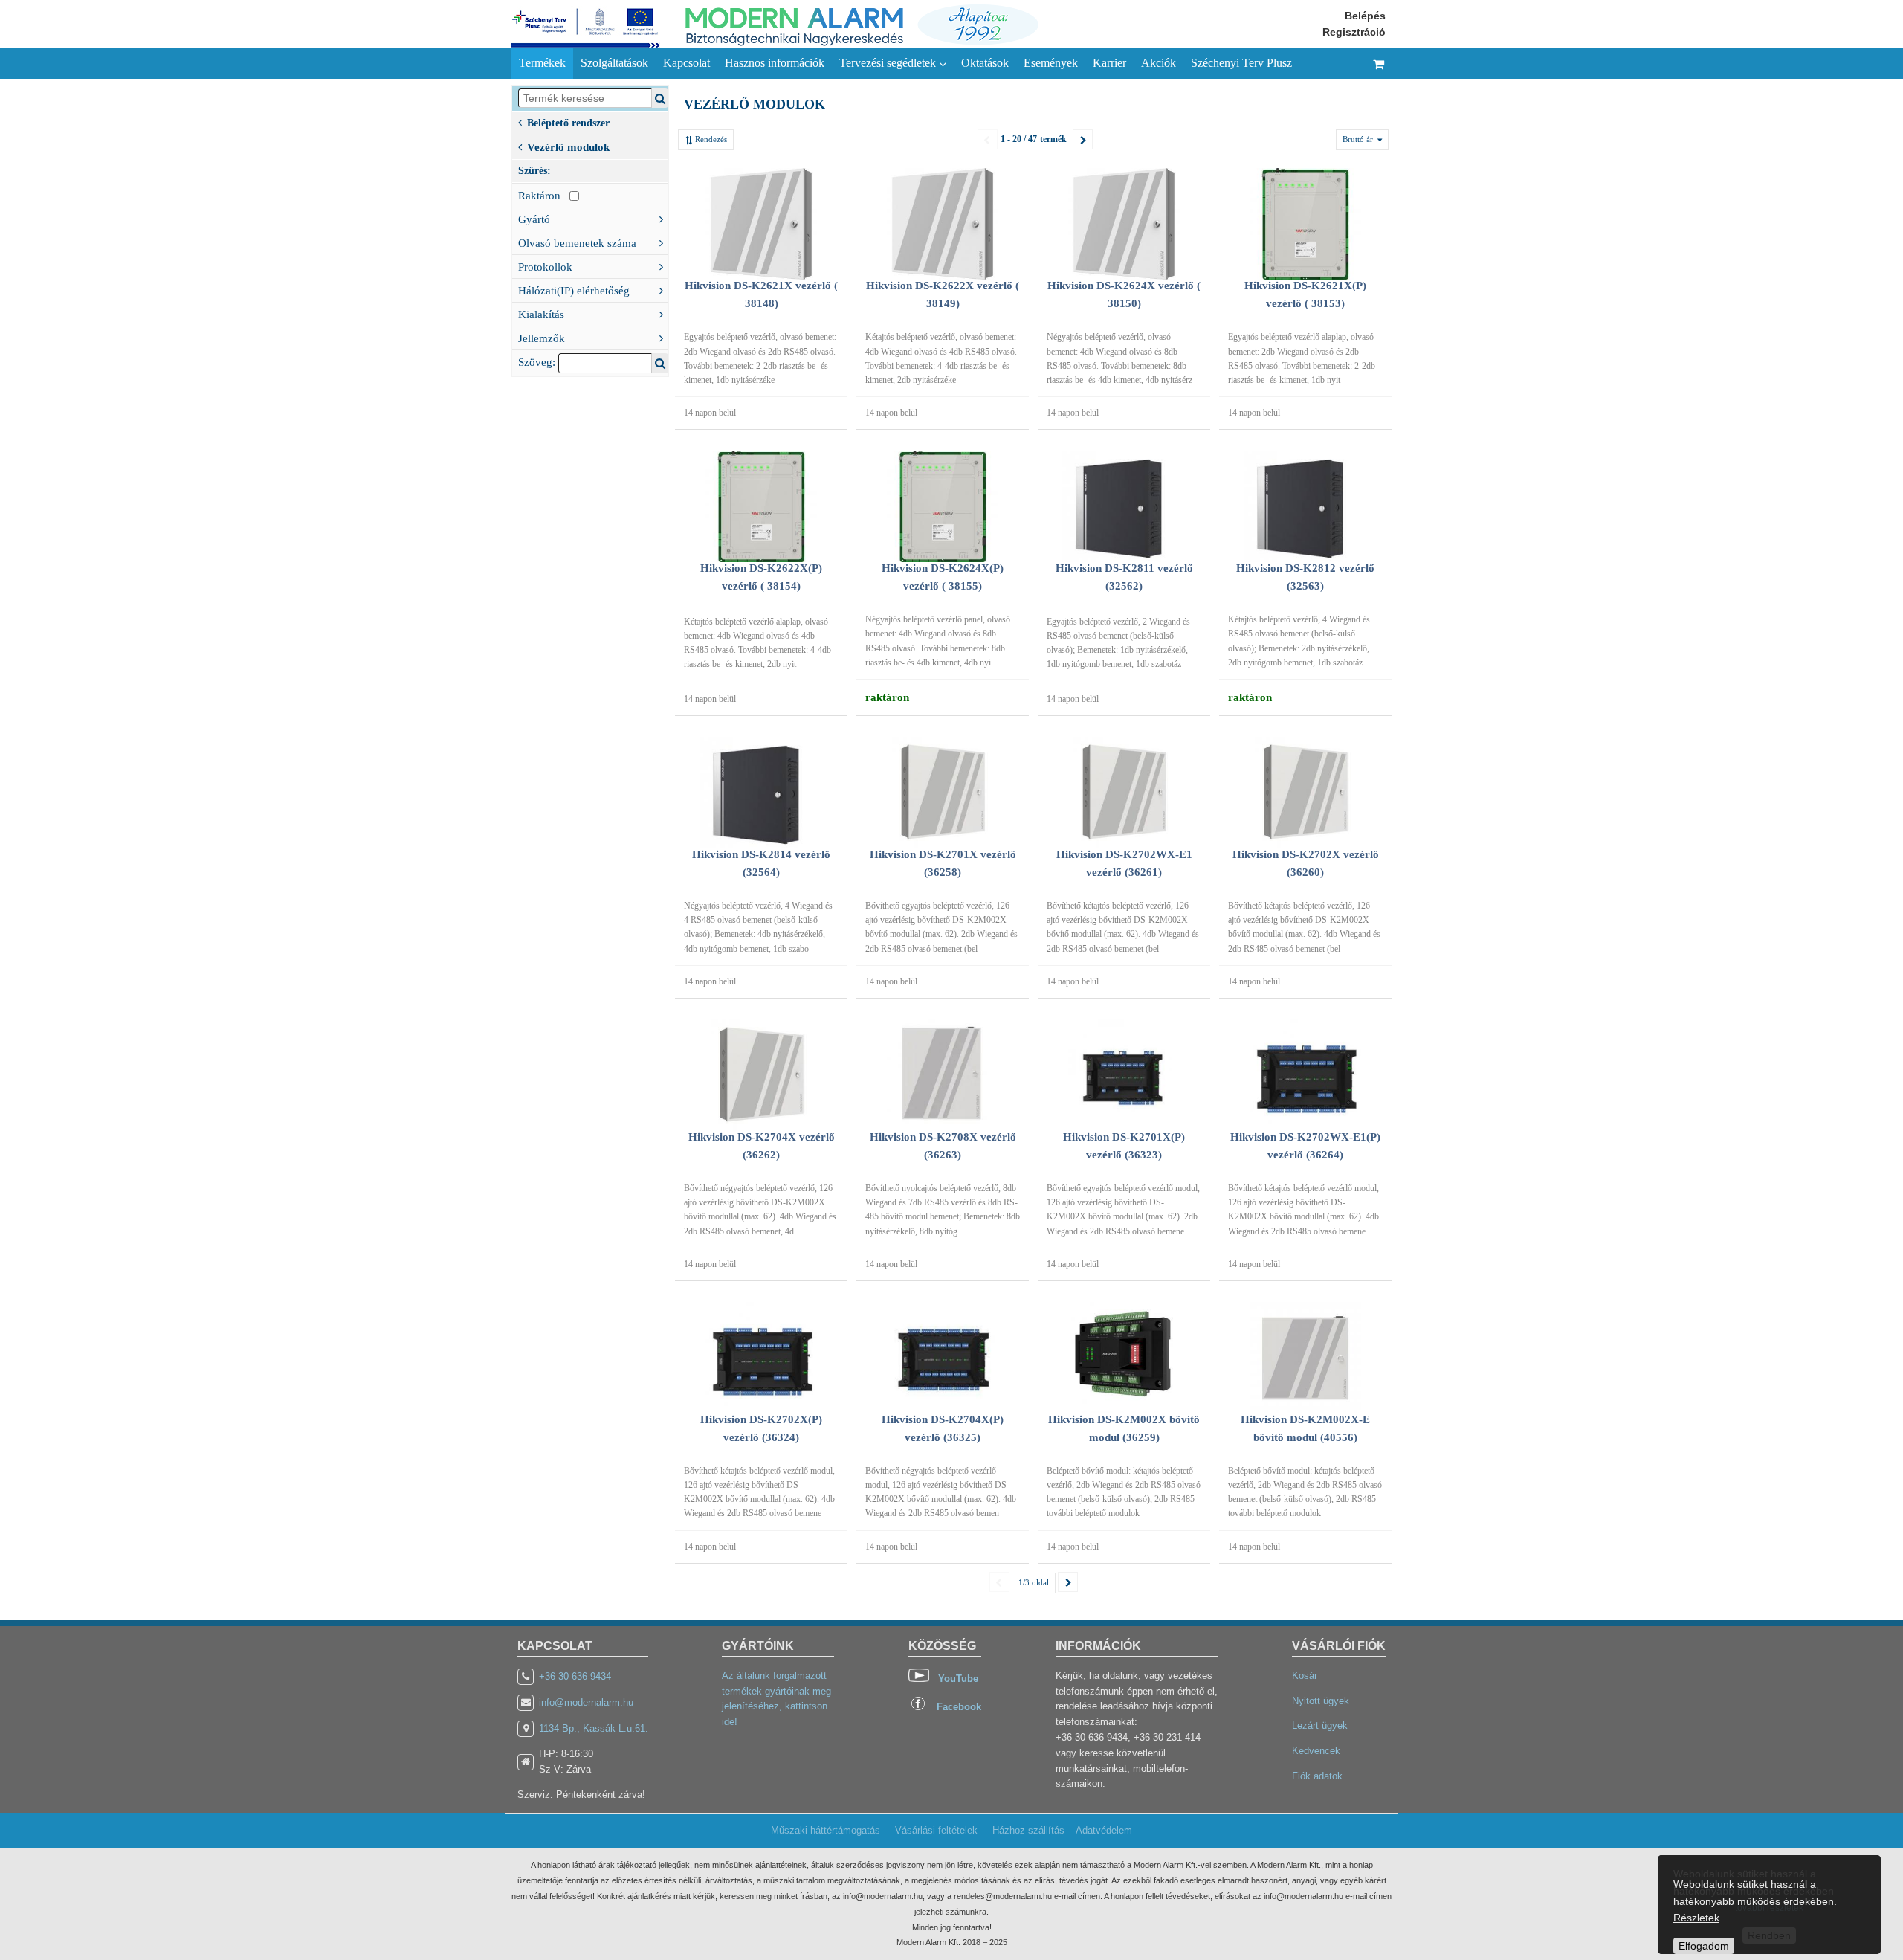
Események (1051, 63)
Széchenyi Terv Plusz (1241, 63)
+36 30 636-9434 (575, 1676)
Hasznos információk (775, 63)
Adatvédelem (1104, 1830)
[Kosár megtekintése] (1379, 63)
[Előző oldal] (988, 139)
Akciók (1159, 63)
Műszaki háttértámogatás (826, 1830)
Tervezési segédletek (889, 63)
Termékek (542, 63)
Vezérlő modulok (568, 147)
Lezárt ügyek (1320, 1725)
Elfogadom (1704, 1946)
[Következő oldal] (1083, 139)
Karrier (1109, 63)
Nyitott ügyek (1321, 1701)
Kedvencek (1316, 1751)
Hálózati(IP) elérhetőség (574, 291)
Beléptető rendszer (568, 123)
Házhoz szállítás (1028, 1830)
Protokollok (545, 267)
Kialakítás (541, 315)
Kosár (1305, 1676)
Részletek (1696, 1918)
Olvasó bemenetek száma (577, 243)
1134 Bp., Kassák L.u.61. (594, 1728)
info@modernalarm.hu (586, 1702)
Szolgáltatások (614, 63)
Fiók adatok (1317, 1776)
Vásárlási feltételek (936, 1830)
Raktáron (544, 196)
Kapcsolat (686, 63)
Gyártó (534, 219)
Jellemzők (542, 338)
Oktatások (985, 63)
